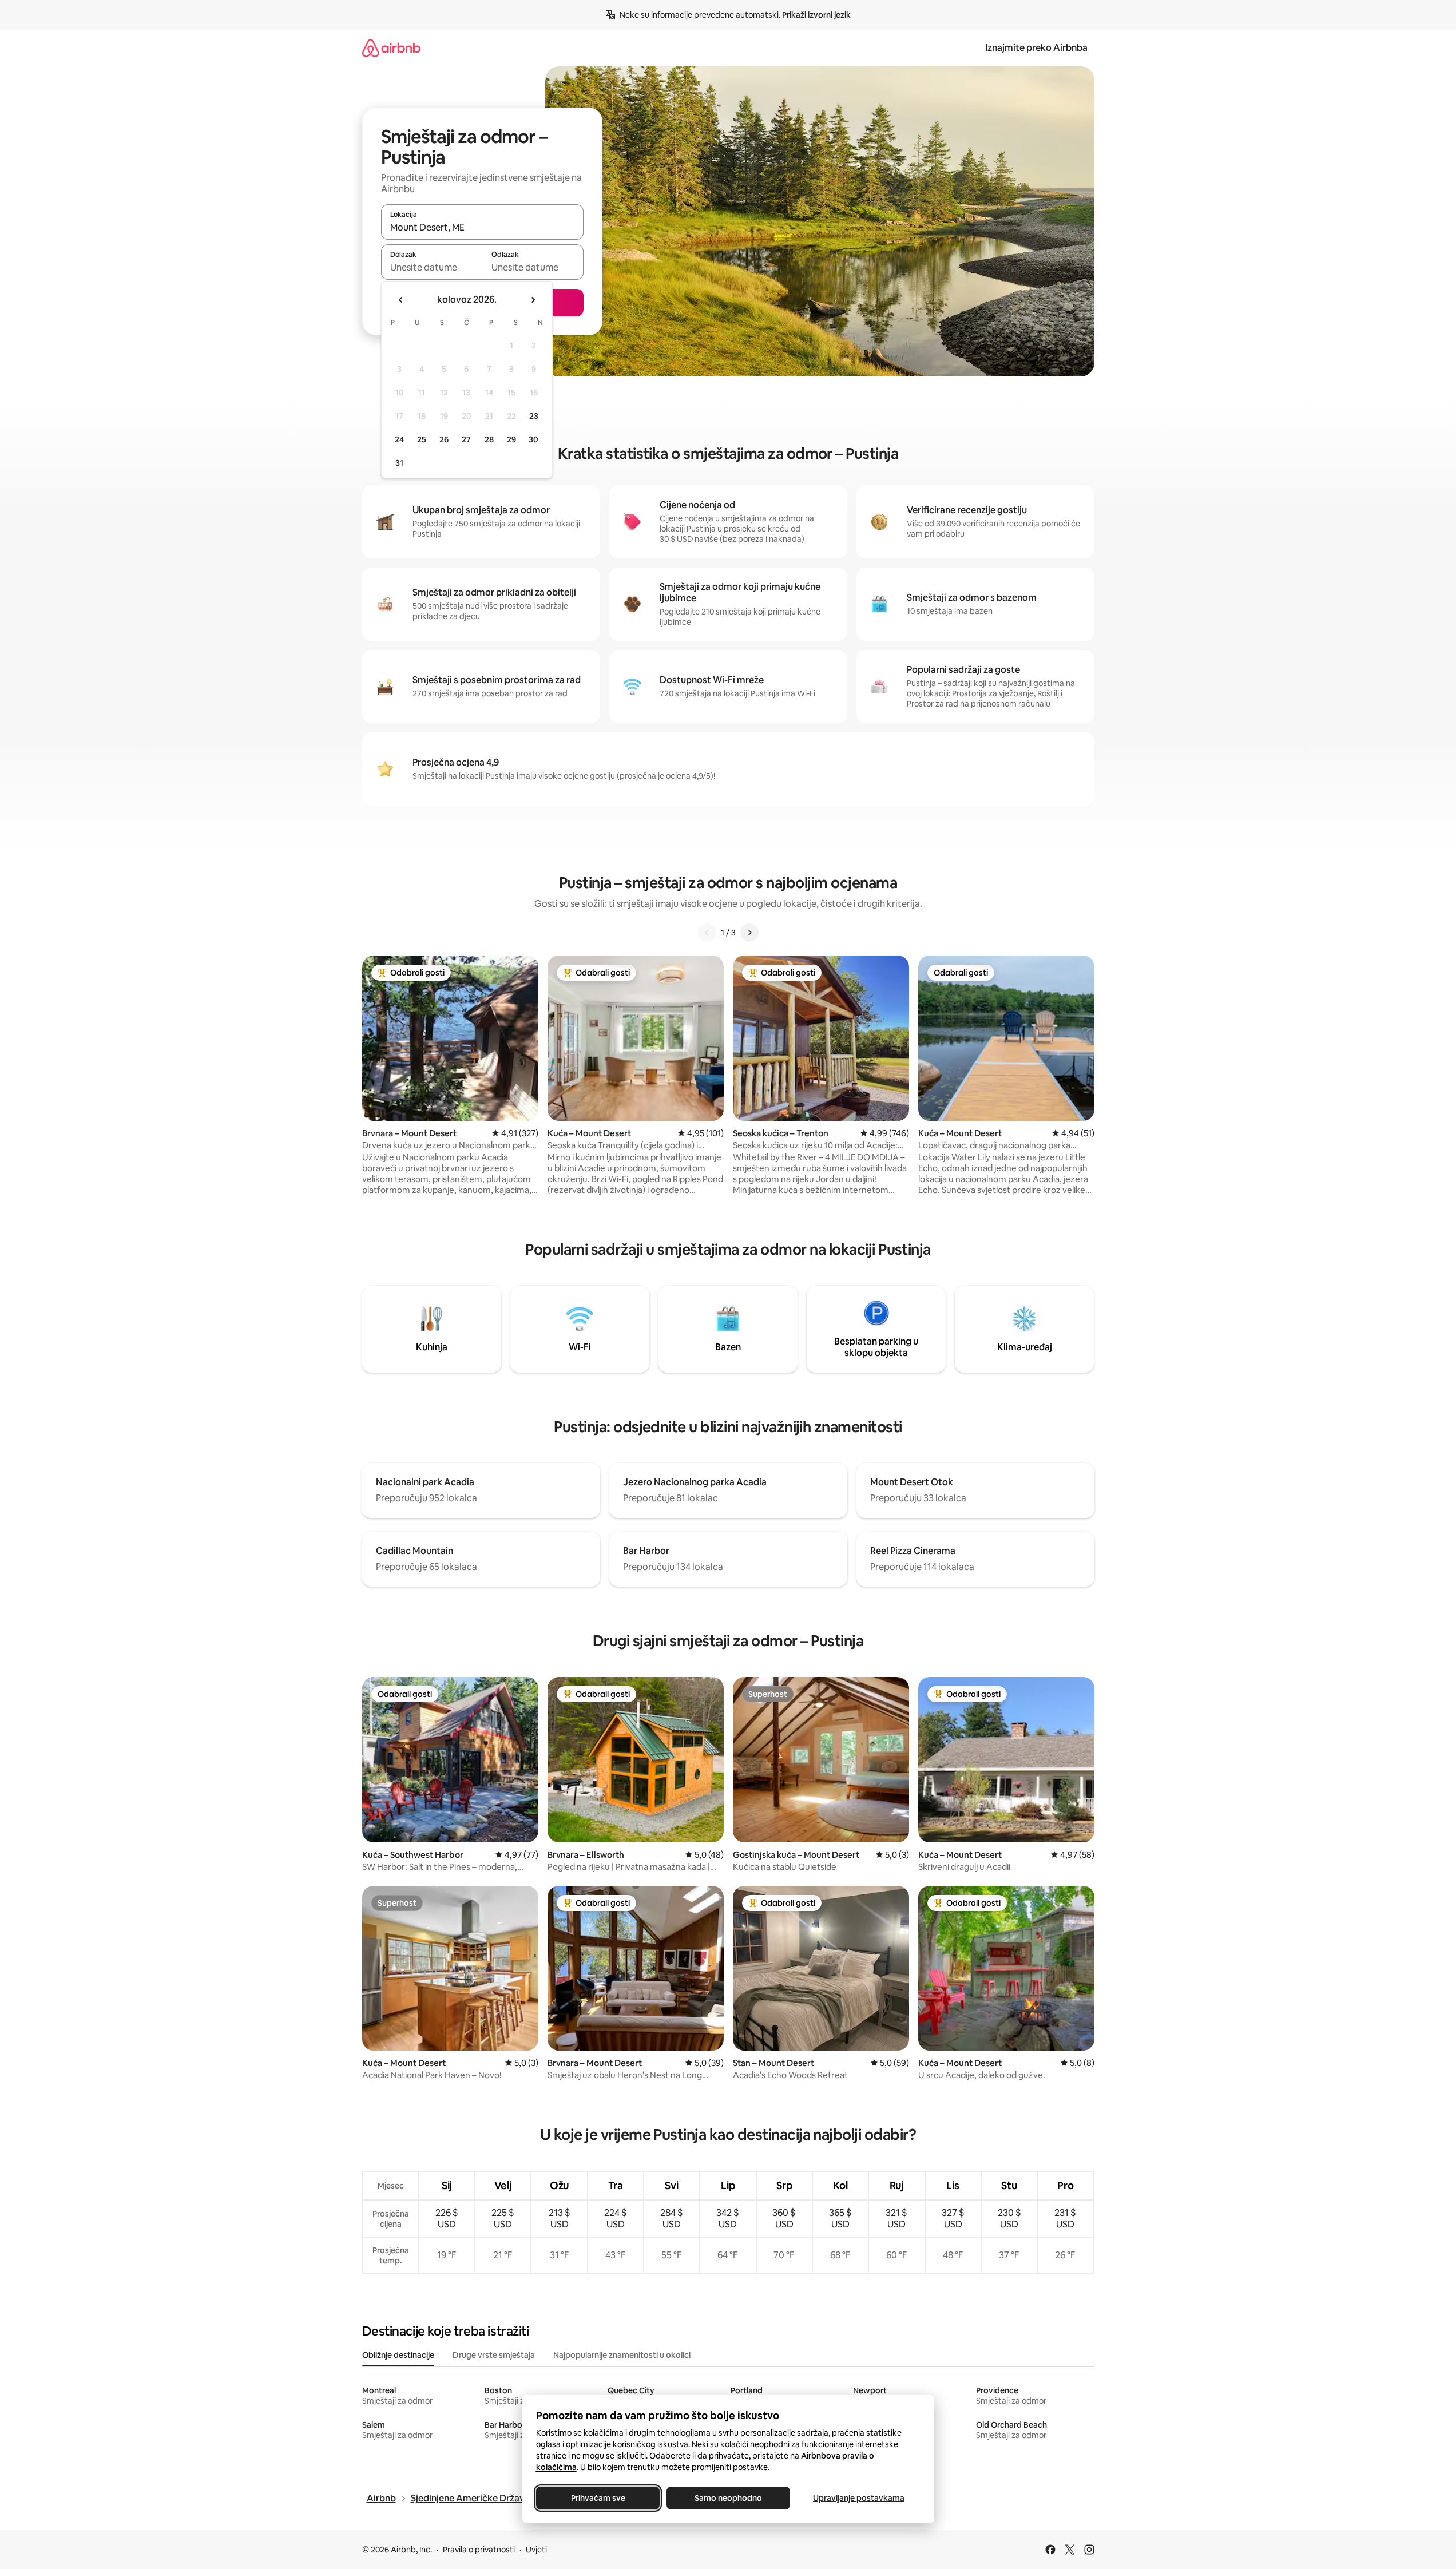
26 (444, 439)
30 (533, 439)
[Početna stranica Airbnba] (391, 48)
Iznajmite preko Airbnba (1036, 48)
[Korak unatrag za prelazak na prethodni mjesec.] (401, 300)
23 (534, 416)
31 (399, 463)
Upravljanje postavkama (859, 2498)
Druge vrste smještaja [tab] (494, 2355)
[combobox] (482, 227)
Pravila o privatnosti (479, 2550)
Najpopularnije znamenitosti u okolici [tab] (622, 2355)
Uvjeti (536, 2550)
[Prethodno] (707, 933)
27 (466, 439)
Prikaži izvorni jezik (816, 15)
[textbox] (432, 267)
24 (399, 439)
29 (511, 439)
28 (489, 439)
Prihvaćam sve (598, 2498)
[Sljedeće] (749, 933)
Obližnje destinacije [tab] (398, 2355)
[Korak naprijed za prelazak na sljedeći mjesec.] (533, 300)
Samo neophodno (728, 2498)
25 (422, 439)
